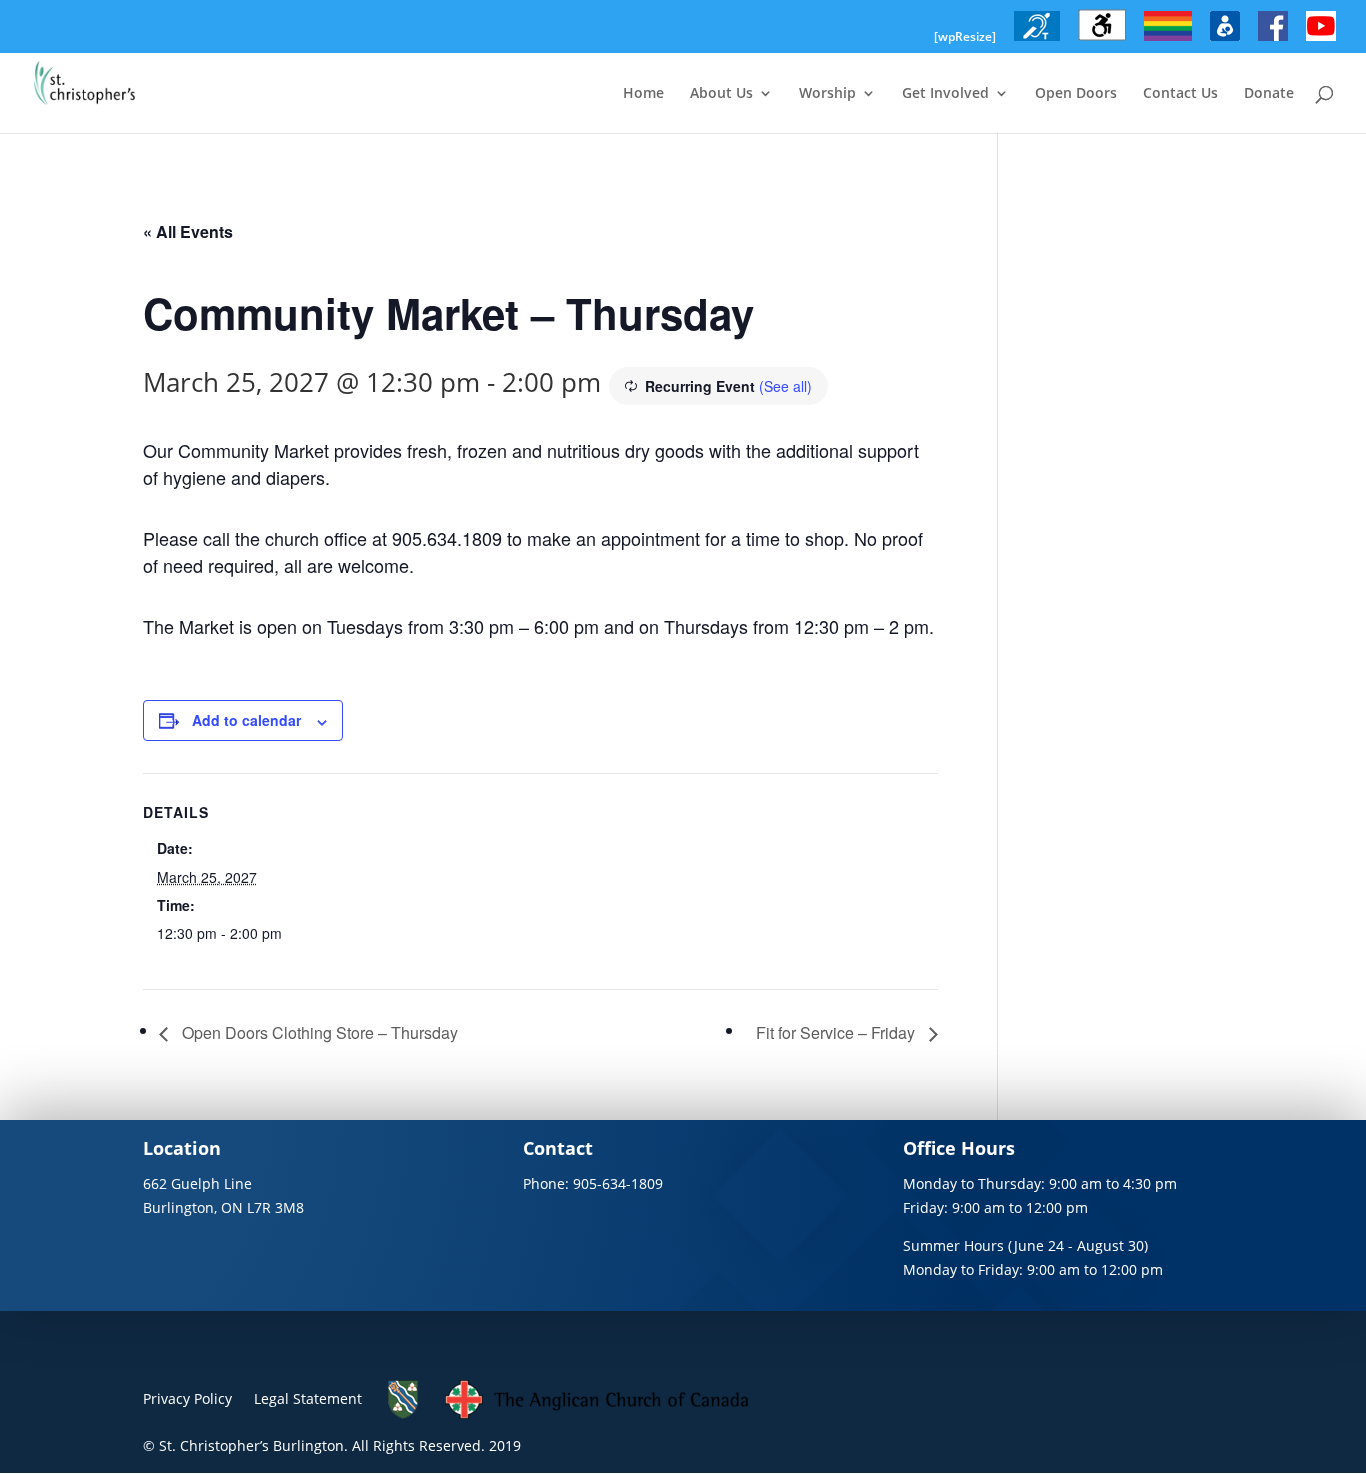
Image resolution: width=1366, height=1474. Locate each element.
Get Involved (945, 94)
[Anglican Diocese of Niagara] (403, 1414)
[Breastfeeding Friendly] (1225, 41)
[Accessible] (1102, 41)
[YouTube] (1321, 41)
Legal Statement (308, 1398)
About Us (721, 94)
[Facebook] (1273, 41)
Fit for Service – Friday (837, 1032)
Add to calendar (246, 720)
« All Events (188, 231)
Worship (827, 94)
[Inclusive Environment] (1168, 41)
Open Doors (1076, 94)
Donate (1269, 94)
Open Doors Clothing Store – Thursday (318, 1032)
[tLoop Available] (1037, 41)
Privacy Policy (187, 1398)
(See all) (785, 386)
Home (643, 94)
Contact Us (1180, 94)
